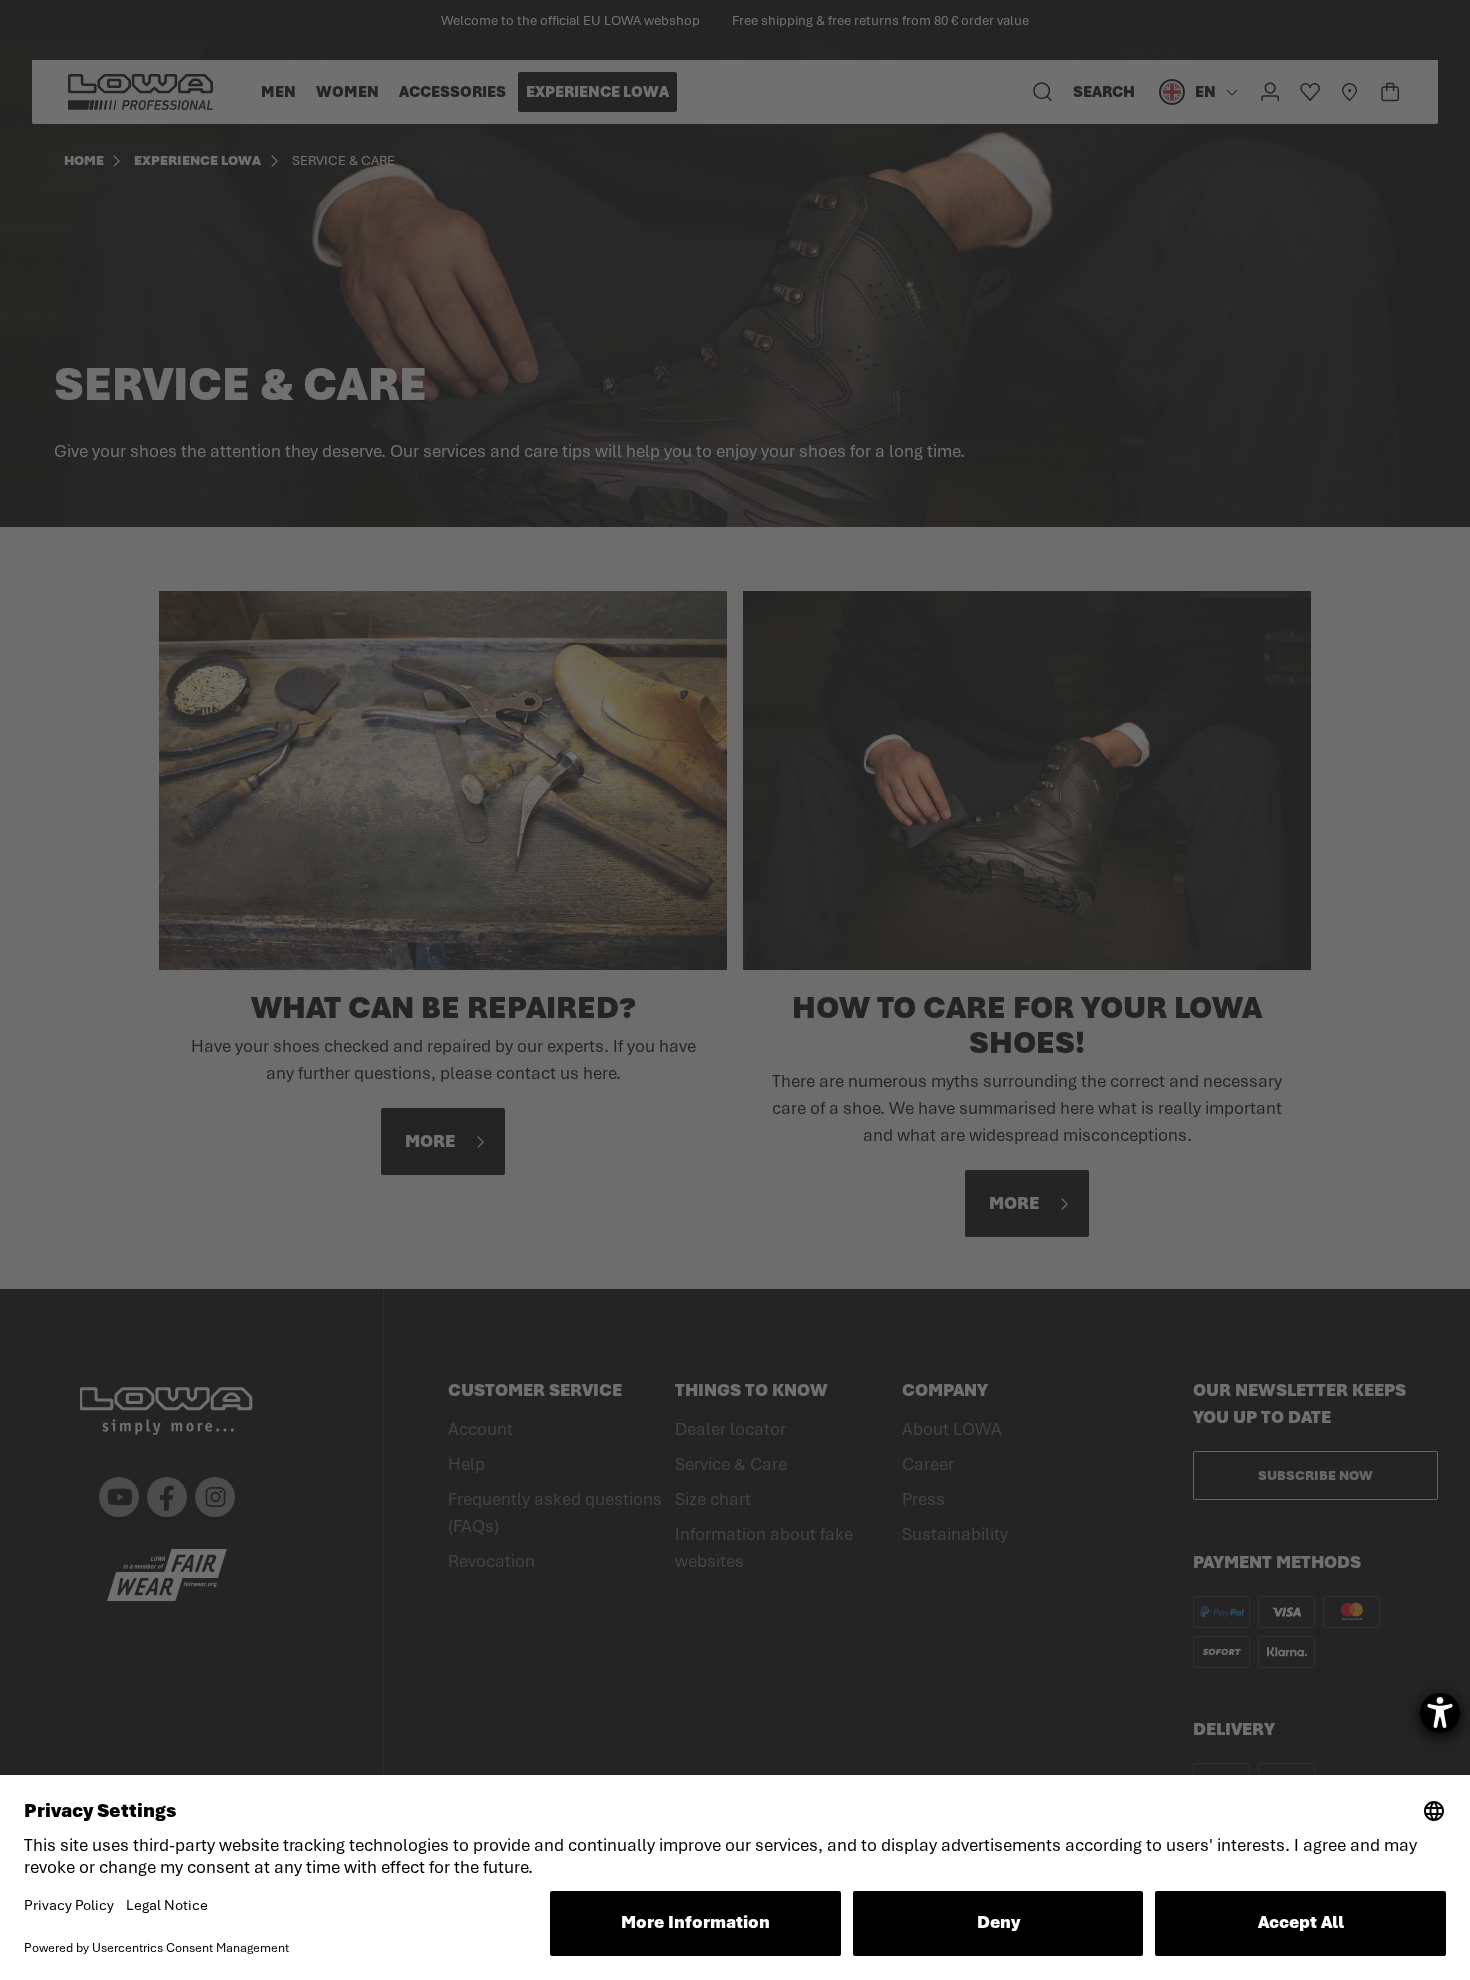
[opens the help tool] (1440, 1713)
